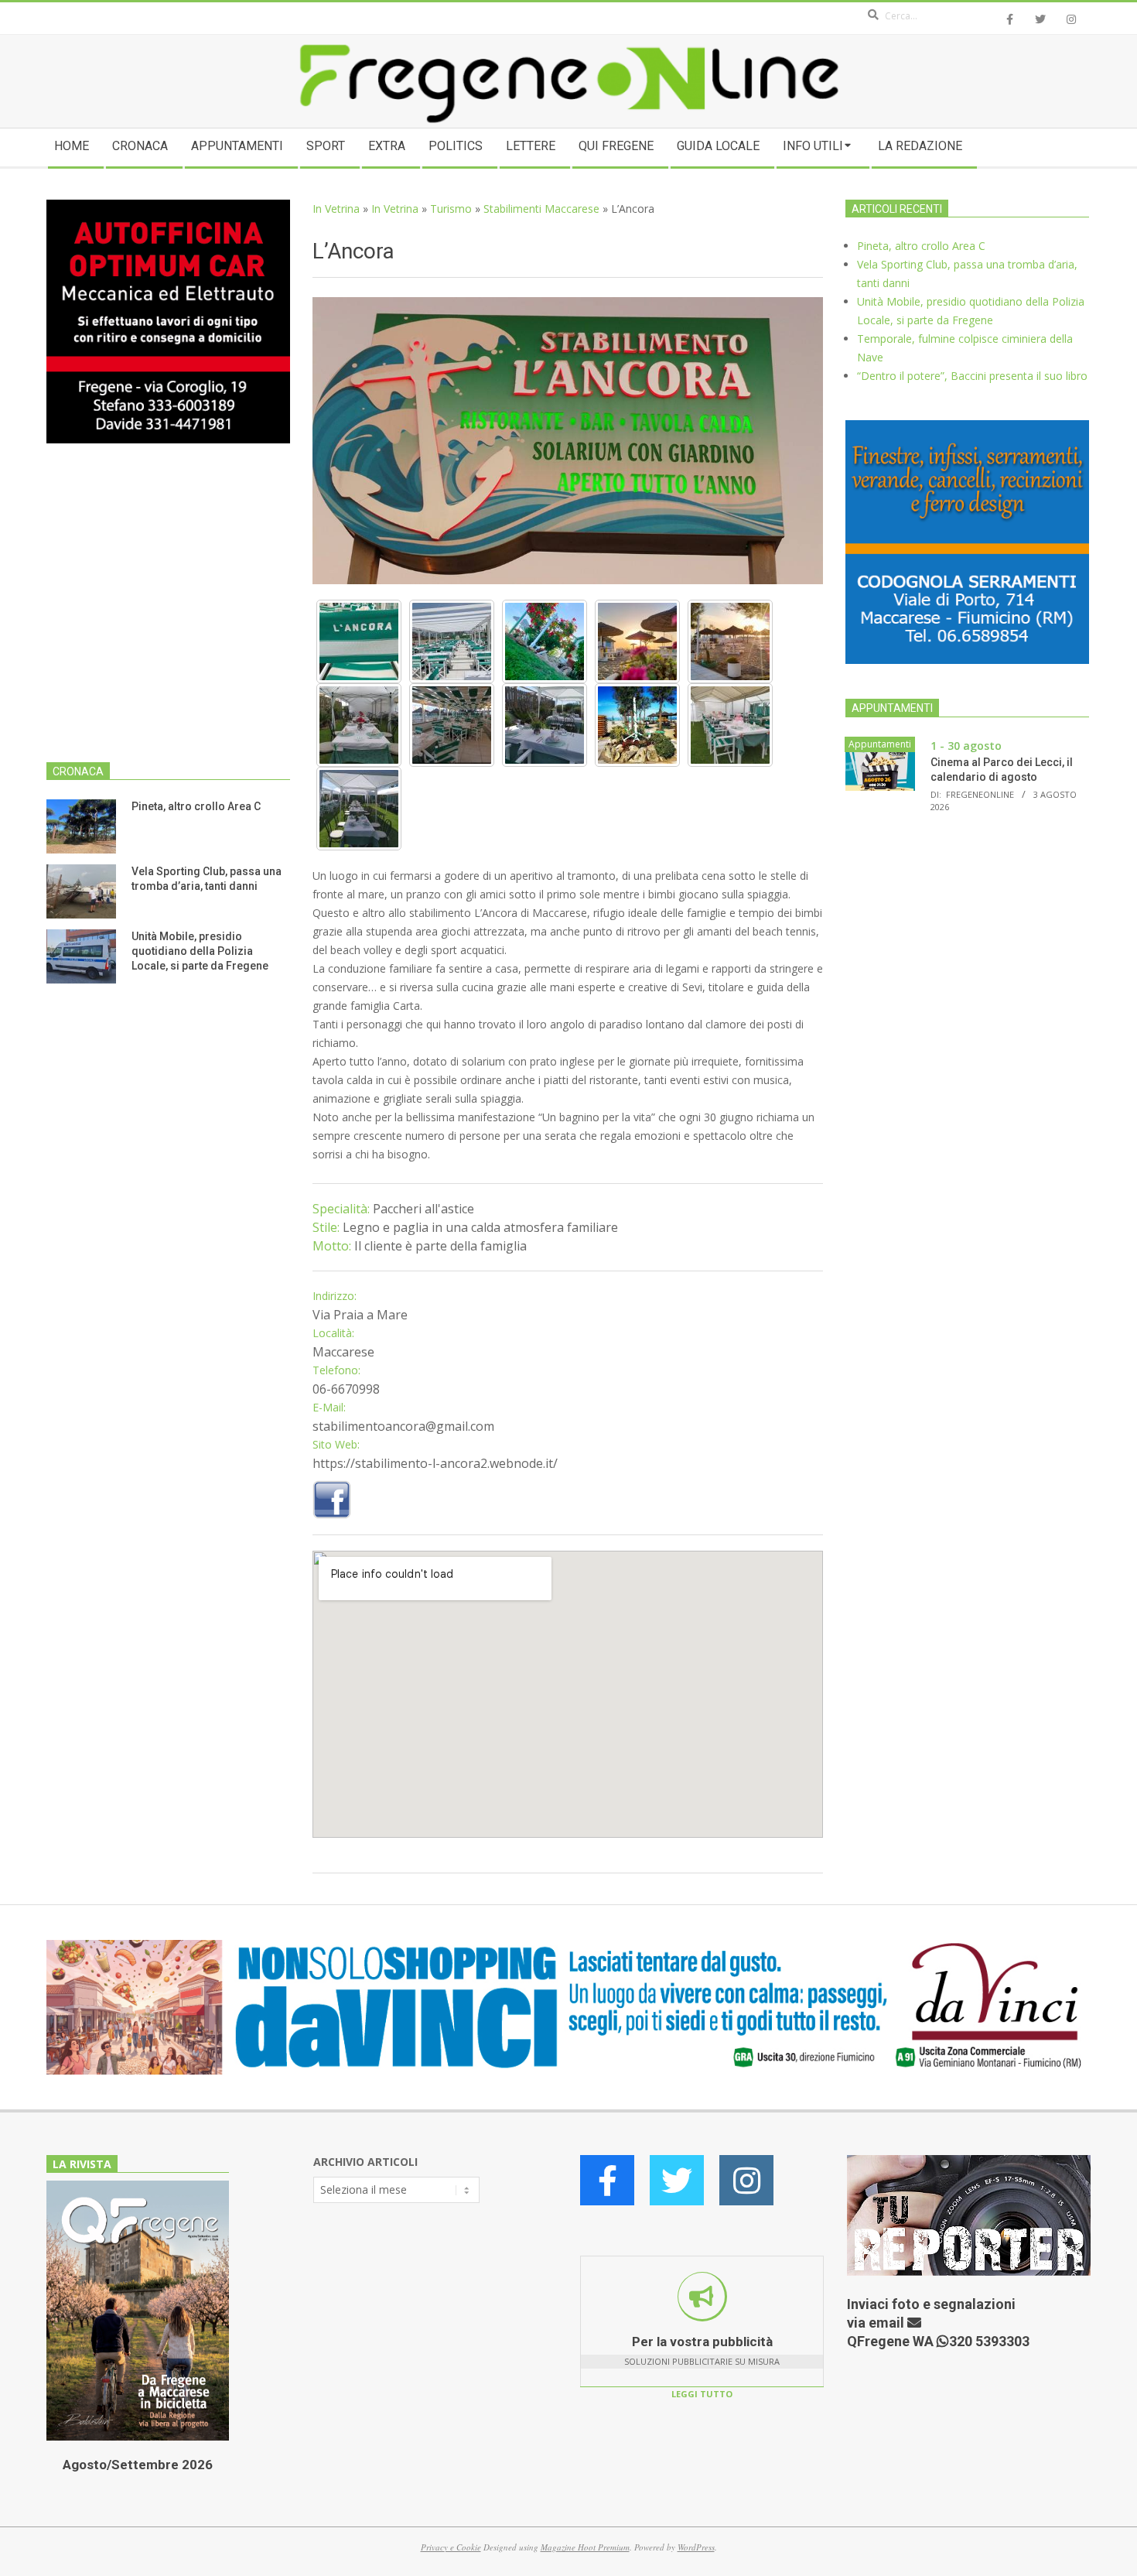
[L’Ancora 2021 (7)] (452, 725)
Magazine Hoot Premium (585, 2547)
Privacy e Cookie (451, 2547)
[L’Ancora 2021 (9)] (637, 725)
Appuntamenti (880, 744)
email (888, 2323)
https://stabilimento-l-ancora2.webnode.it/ (435, 1463)
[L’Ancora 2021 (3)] (545, 641)
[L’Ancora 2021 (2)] (452, 641)
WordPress (696, 2547)
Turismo (451, 209)
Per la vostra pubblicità (702, 2342)
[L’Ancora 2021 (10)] (730, 725)
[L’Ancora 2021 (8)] (545, 725)
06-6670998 (346, 1389)
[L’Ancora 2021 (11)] (359, 809)
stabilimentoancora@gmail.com (403, 1426)
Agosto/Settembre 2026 (138, 2465)
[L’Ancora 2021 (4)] (637, 641)
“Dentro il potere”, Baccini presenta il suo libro (972, 376)
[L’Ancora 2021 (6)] (359, 725)
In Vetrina (336, 209)
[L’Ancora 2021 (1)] (359, 641)
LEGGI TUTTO (702, 2394)
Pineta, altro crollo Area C (196, 806)
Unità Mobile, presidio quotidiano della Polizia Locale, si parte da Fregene (200, 951)
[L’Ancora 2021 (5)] (730, 641)
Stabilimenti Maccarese (541, 209)
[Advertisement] (168, 612)
